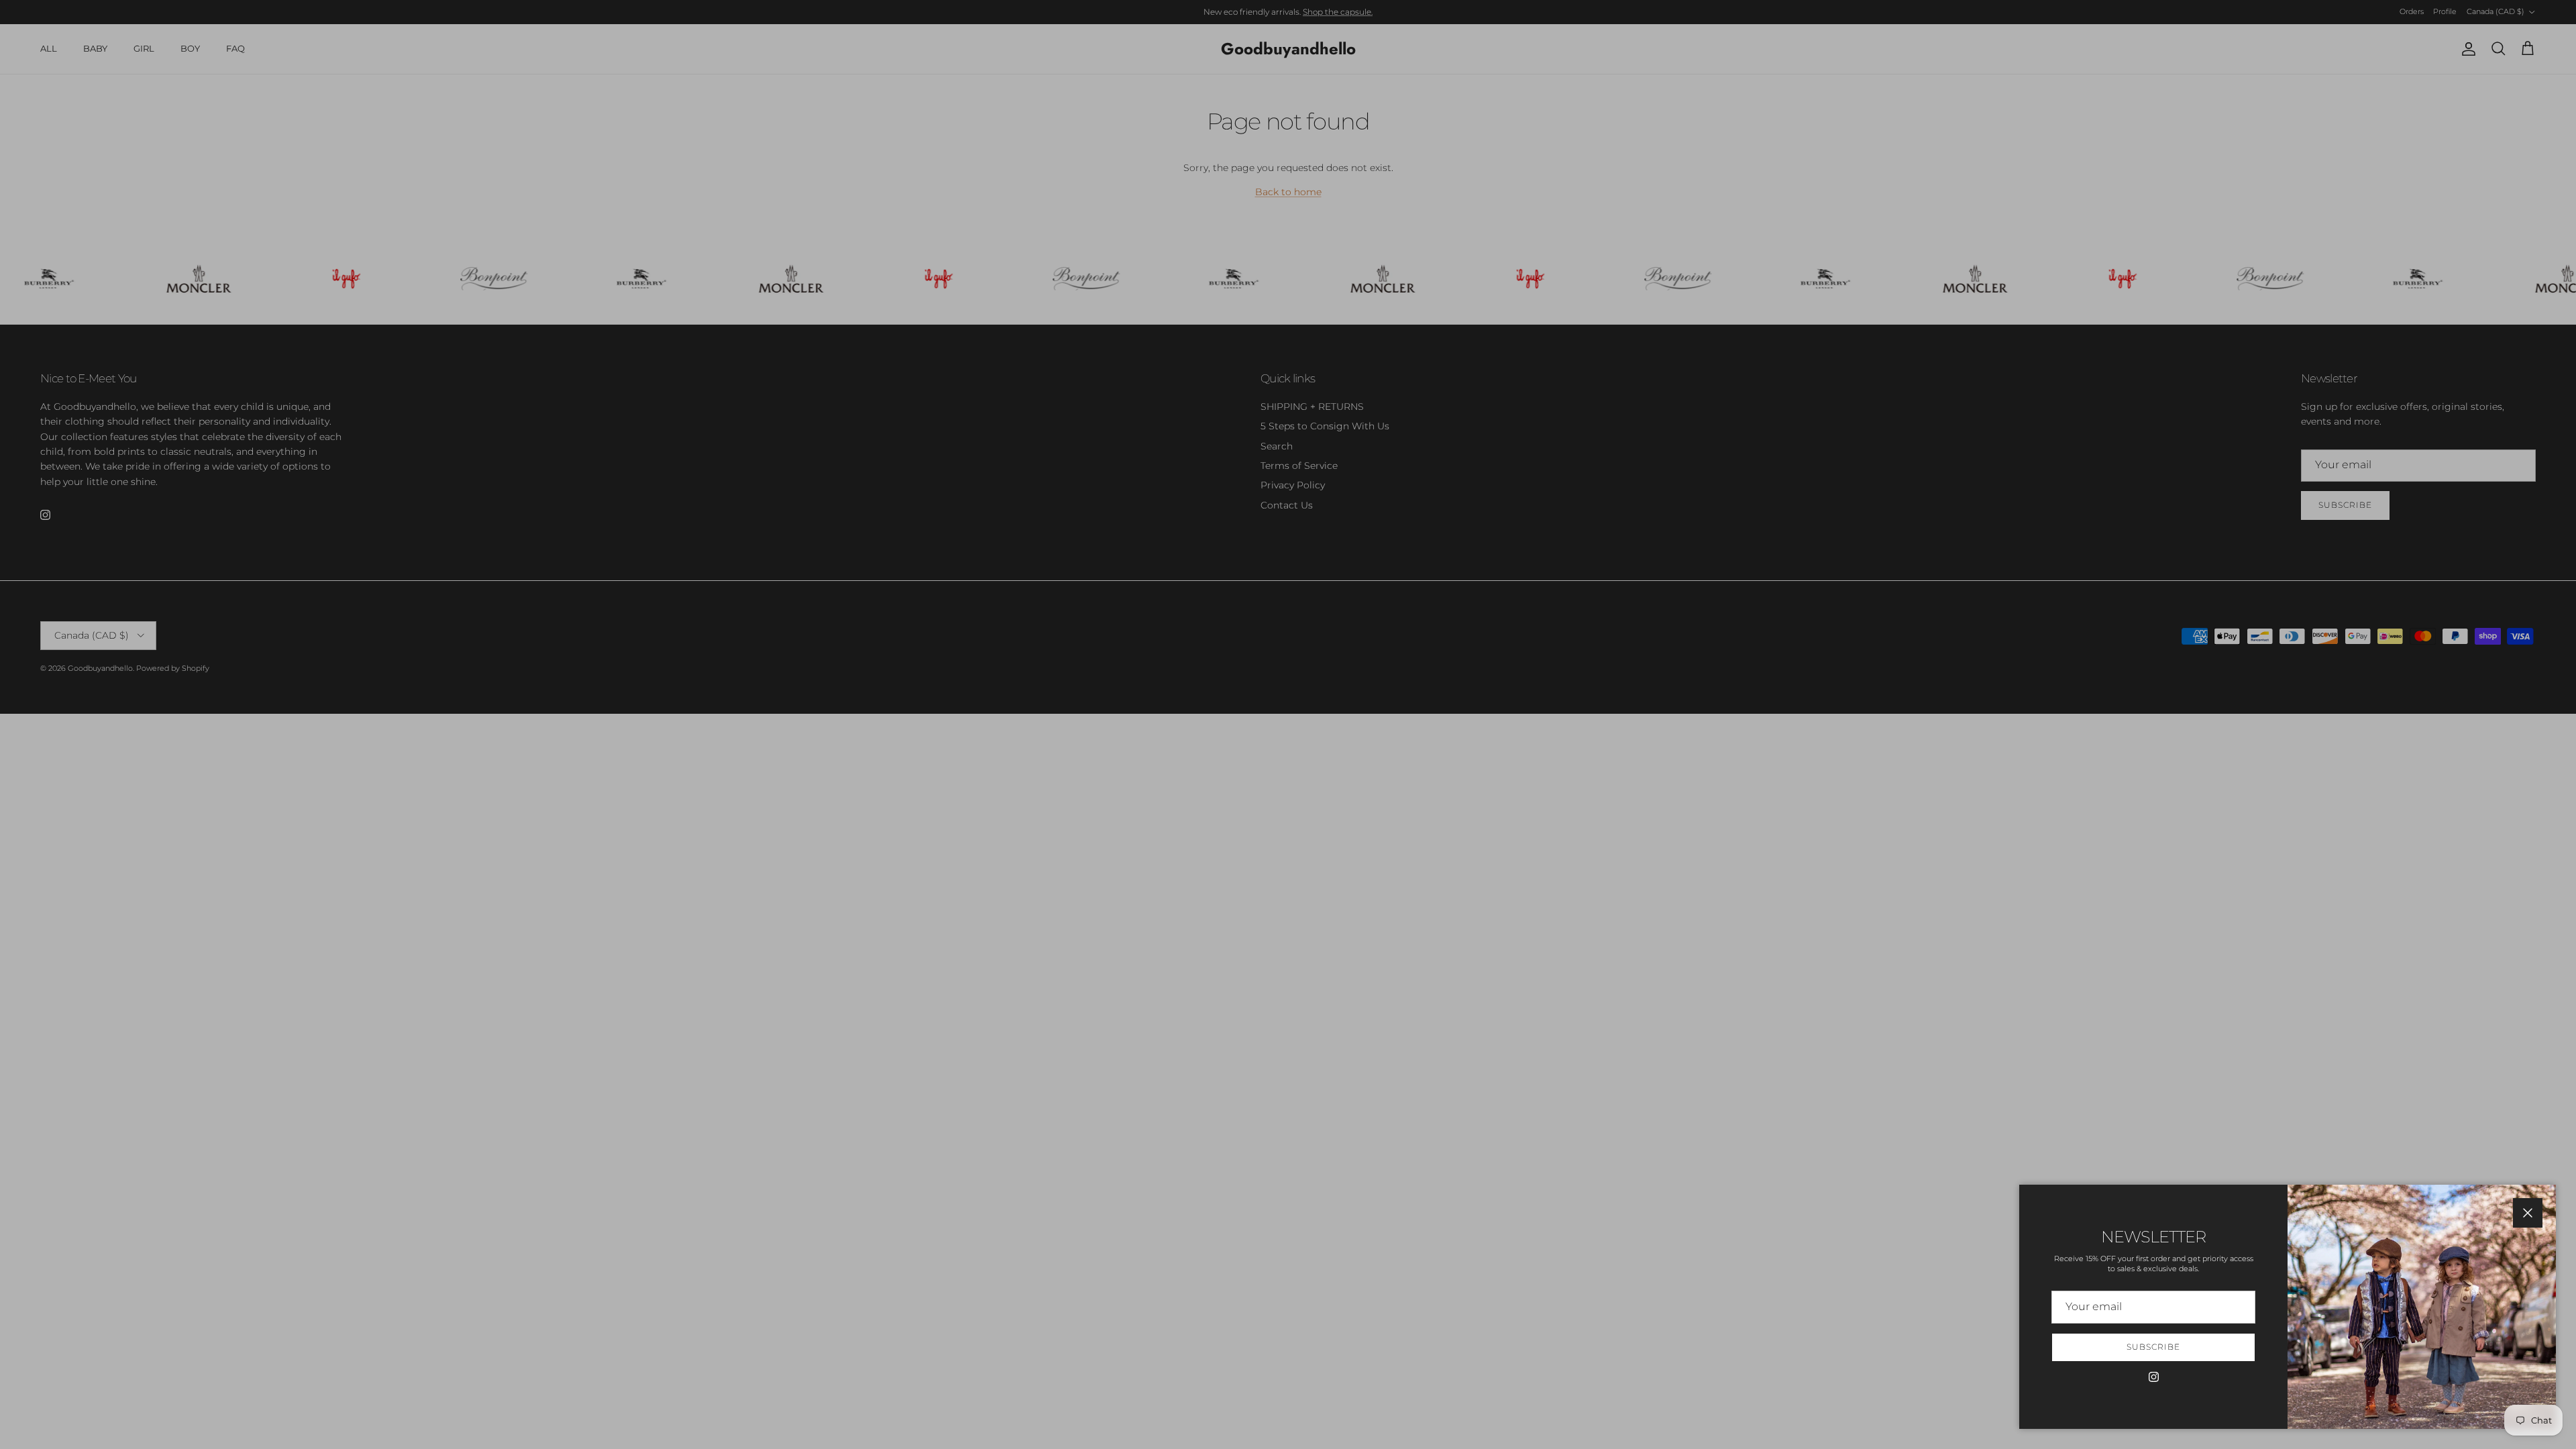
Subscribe (2153, 1347)
